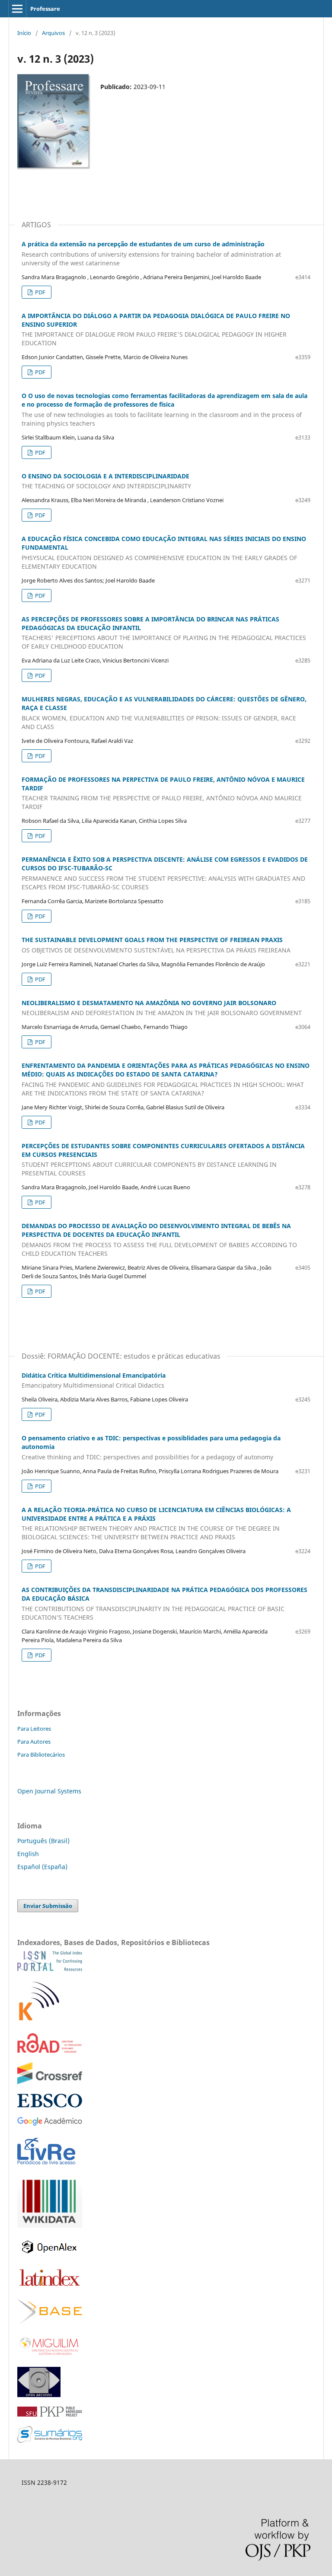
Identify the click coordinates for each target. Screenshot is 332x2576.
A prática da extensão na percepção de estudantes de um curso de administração (151, 253)
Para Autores (34, 1742)
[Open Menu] (17, 9)
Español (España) (42, 1867)
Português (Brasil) (43, 1841)
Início (24, 33)
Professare (45, 9)
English (28, 1854)
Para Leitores (34, 1729)
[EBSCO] (50, 2105)
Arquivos (53, 33)
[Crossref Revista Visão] (50, 2082)
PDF (40, 292)
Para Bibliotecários (41, 1754)
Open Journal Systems (49, 1791)
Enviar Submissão (48, 1906)
